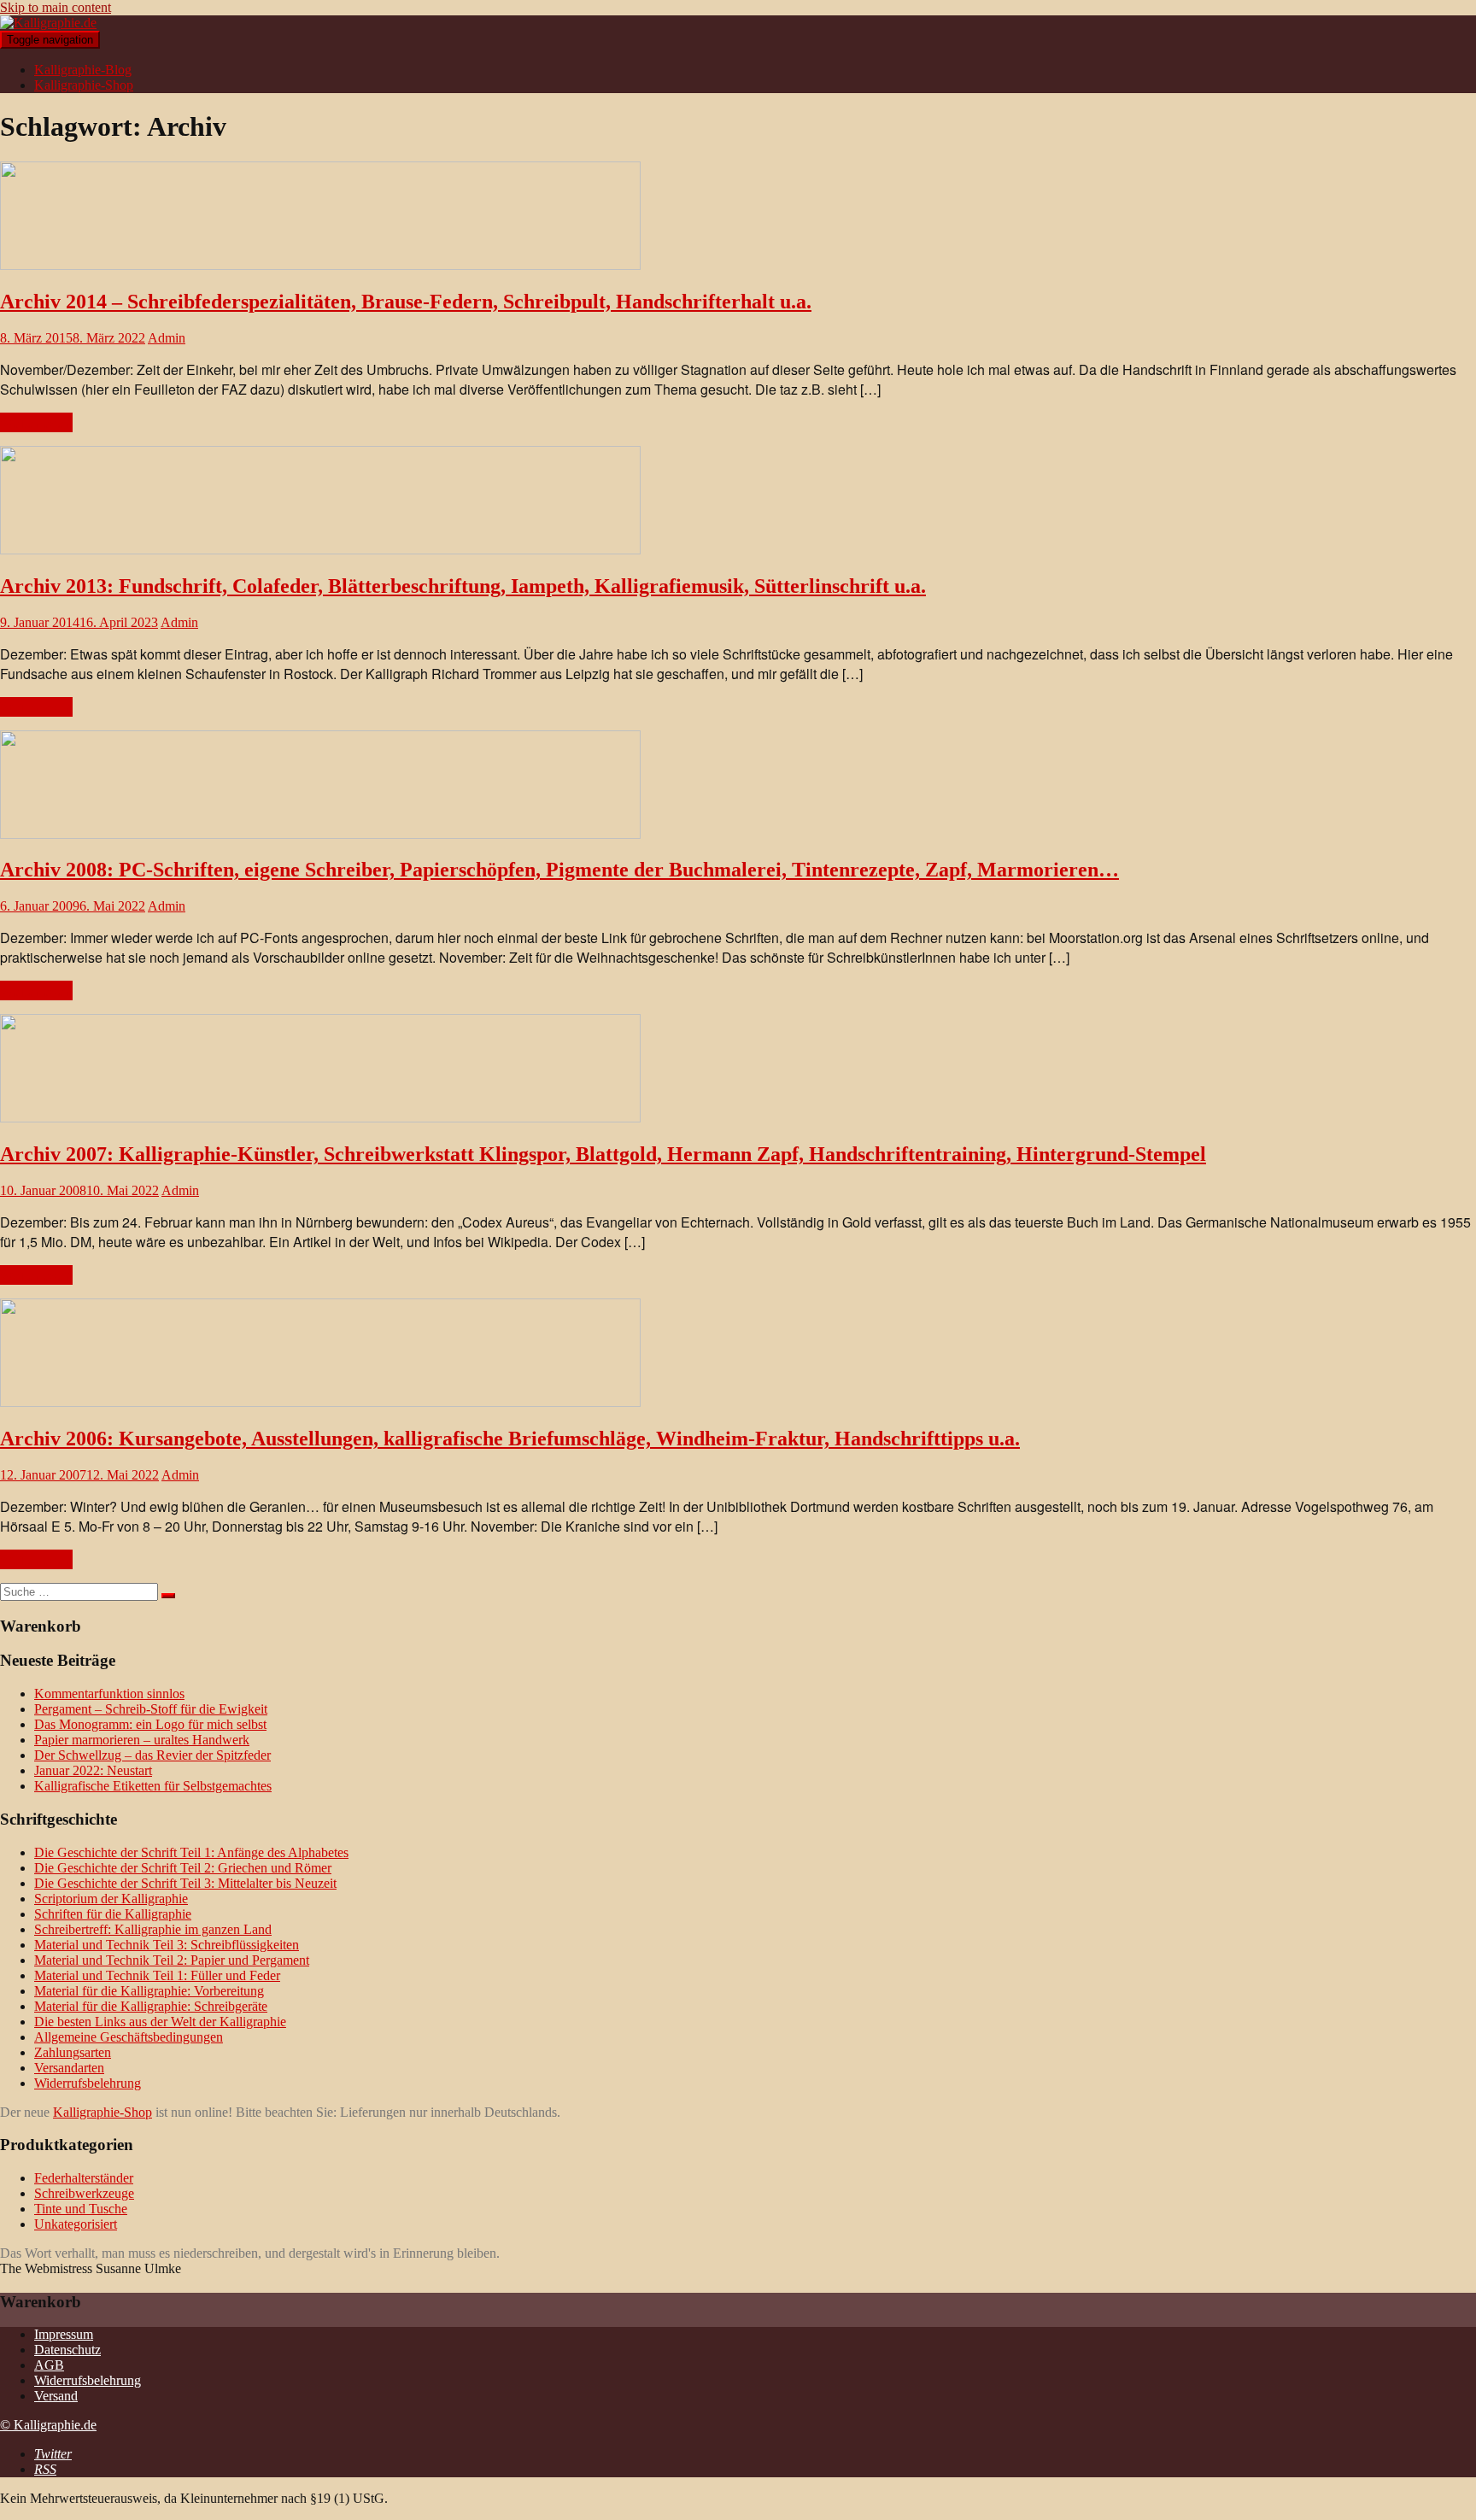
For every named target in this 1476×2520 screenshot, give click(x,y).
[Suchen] (168, 1596)
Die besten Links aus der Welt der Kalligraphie (160, 2022)
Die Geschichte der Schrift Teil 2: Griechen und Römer (183, 1868)
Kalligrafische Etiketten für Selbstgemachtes (153, 1786)
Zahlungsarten (73, 2052)
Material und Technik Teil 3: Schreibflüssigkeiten (167, 1945)
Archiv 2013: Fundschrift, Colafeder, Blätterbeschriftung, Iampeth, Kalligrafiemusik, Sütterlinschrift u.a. (463, 586)
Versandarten (69, 2068)
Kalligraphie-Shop (84, 85)
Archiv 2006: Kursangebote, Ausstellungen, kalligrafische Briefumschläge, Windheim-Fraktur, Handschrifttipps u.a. (510, 1439)
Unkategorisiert (76, 2224)
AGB (49, 2365)
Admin (167, 338)
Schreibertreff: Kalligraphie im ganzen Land (153, 1929)
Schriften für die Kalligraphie (113, 1914)
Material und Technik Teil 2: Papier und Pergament (172, 1960)
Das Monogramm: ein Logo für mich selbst (150, 1724)
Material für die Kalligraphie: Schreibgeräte (151, 2006)
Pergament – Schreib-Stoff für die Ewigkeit (151, 1709)
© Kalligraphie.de (48, 2425)
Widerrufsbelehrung (88, 2083)
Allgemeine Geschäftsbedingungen (129, 2037)
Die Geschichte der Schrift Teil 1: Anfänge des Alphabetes (191, 1852)
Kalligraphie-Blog (83, 70)
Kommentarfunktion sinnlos (109, 1694)
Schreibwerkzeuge (84, 2193)
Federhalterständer (84, 2178)
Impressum (64, 2334)
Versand (56, 2396)
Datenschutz (67, 2350)
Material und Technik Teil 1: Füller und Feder (157, 1975)
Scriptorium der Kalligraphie (111, 1899)
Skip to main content (56, 7)
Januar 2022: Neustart (93, 1770)
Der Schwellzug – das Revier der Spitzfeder (152, 1755)
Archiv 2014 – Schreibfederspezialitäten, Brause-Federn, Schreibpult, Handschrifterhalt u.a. (406, 302)
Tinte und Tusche (81, 2209)
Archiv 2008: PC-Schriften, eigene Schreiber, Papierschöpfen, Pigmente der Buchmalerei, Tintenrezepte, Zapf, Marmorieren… (559, 870)
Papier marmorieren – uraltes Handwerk (142, 1740)
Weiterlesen (36, 422)
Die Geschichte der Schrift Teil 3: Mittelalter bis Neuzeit (185, 1883)
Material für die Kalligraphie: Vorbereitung (149, 1991)
